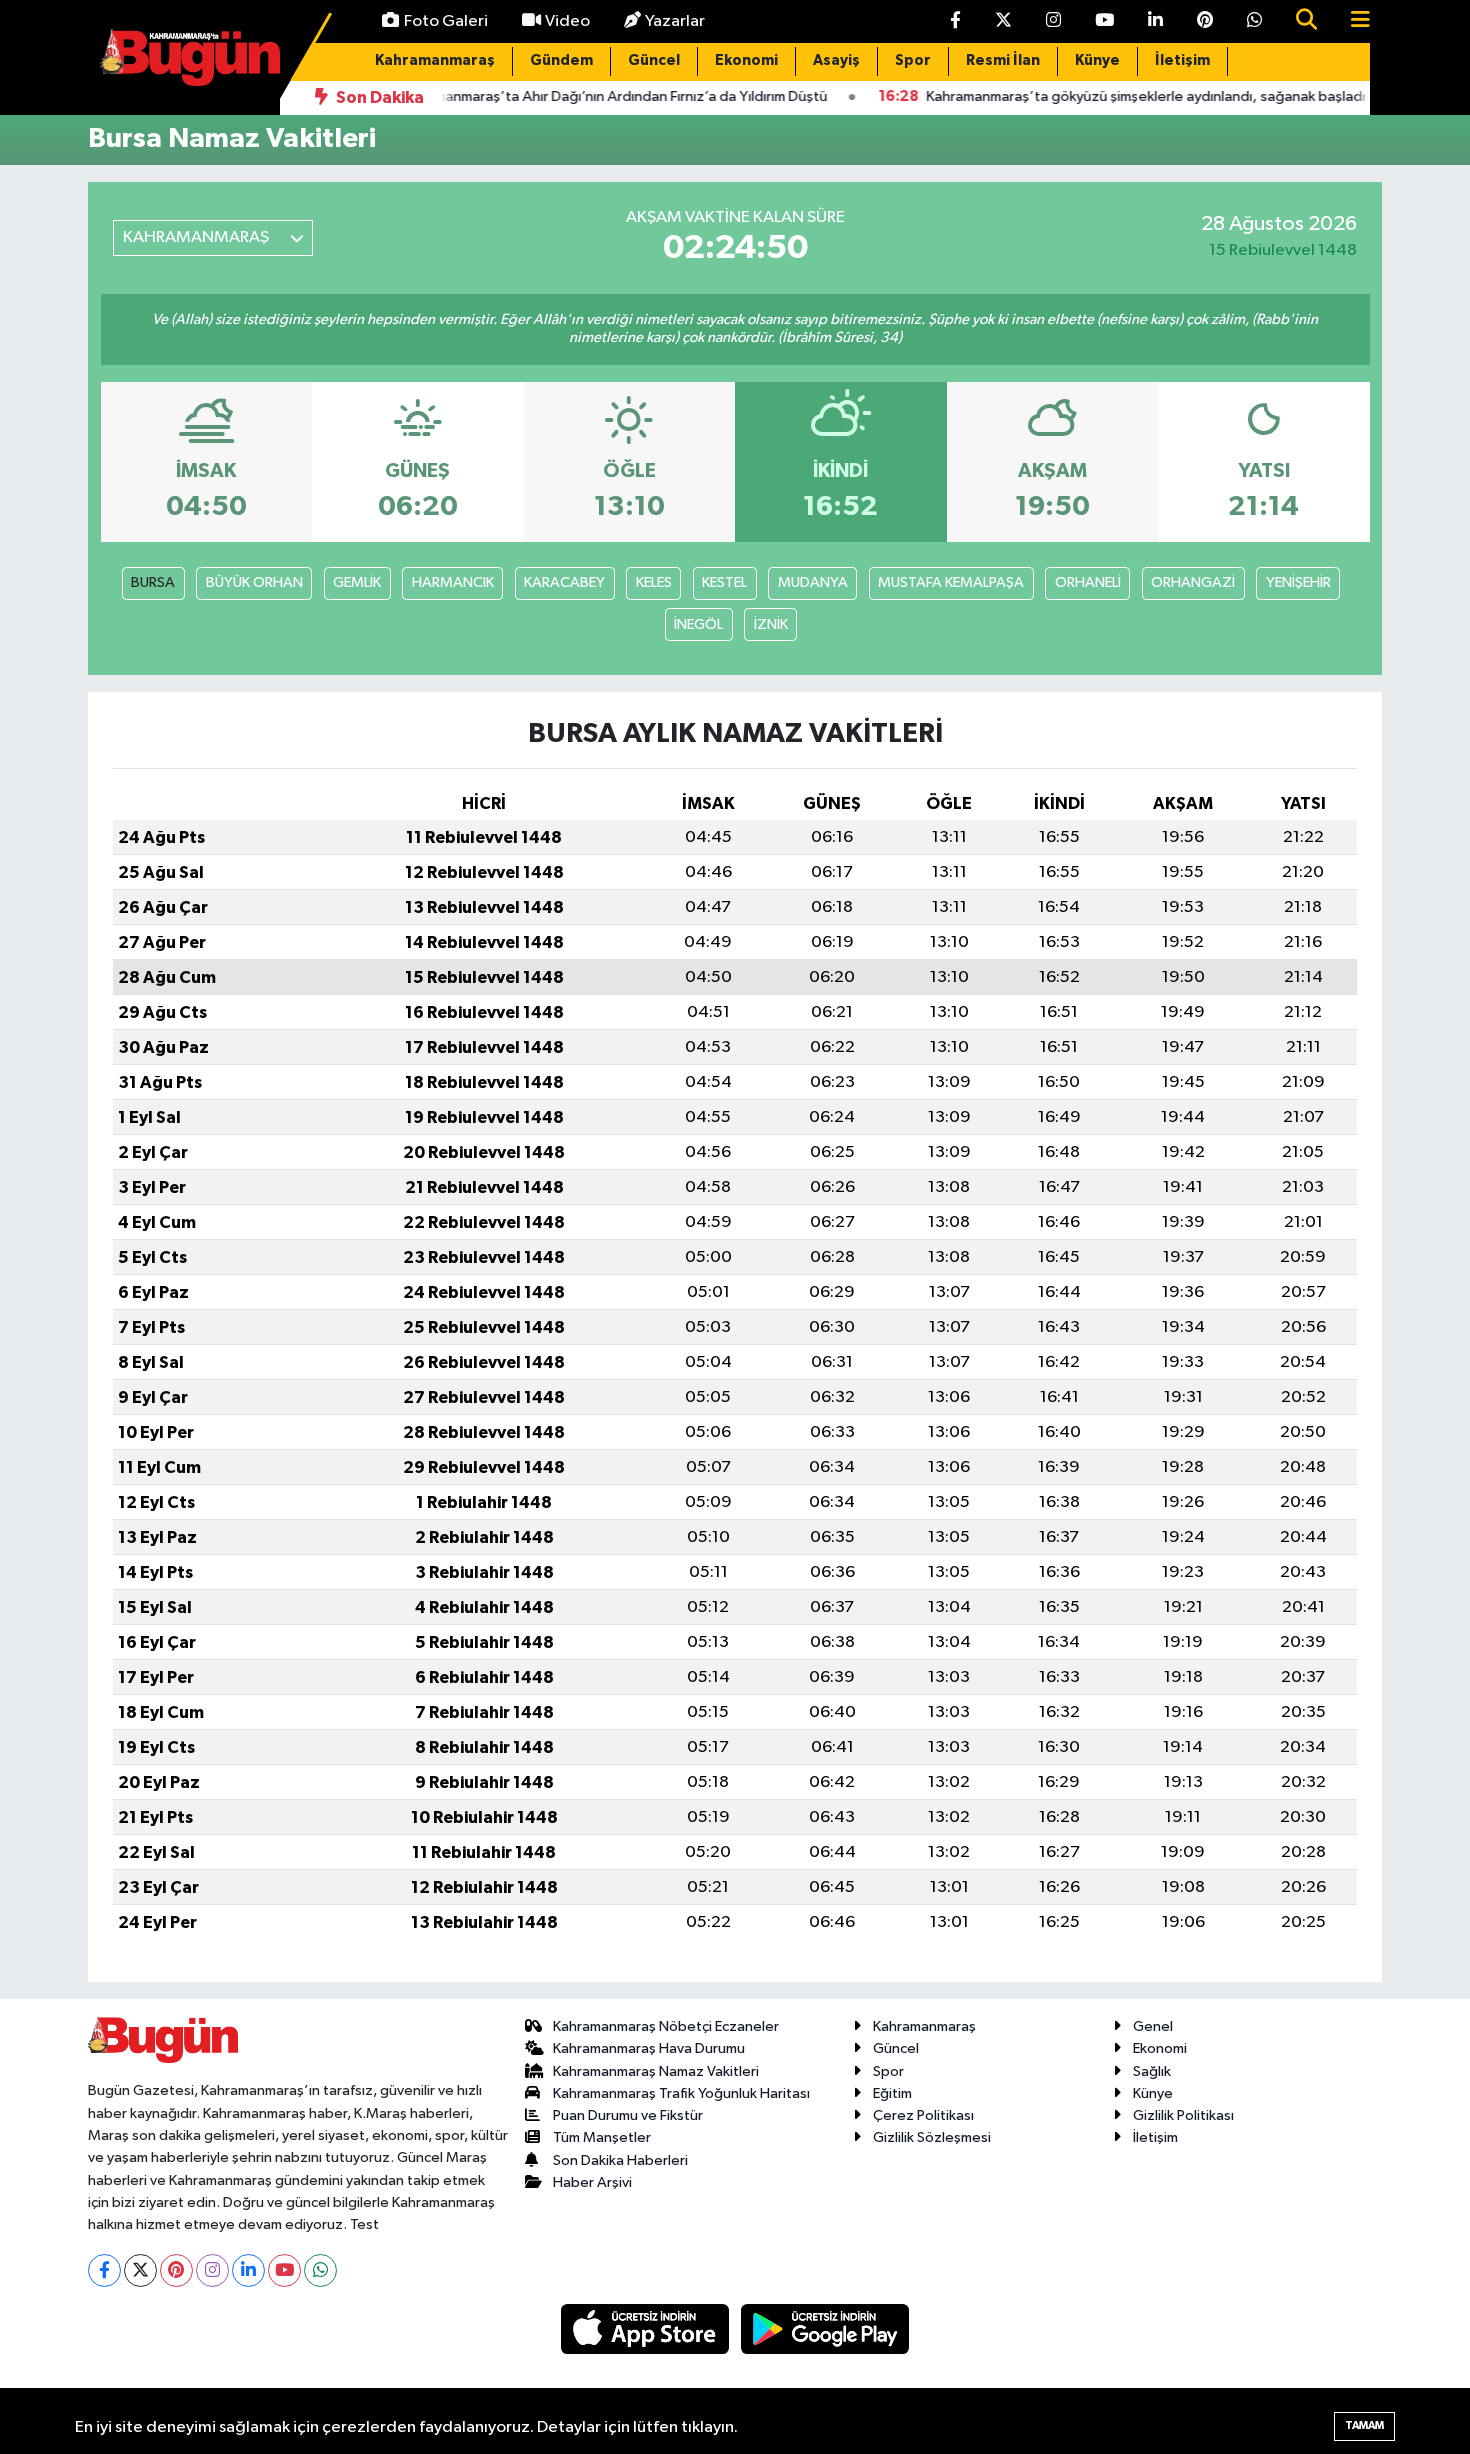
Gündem (561, 60)
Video (567, 21)
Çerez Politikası (923, 2115)
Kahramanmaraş (435, 60)
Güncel (654, 60)
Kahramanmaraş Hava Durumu (649, 2048)
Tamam (1364, 2425)
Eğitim (892, 2093)
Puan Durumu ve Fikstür (628, 2115)
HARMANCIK (453, 582)
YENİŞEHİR (1298, 582)
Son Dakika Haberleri (620, 2160)
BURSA (153, 582)
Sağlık (1152, 2071)
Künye (1097, 60)
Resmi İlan (1003, 60)
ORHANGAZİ (1193, 582)
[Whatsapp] (320, 2270)
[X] (140, 2270)
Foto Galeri (446, 21)
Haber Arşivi (592, 2182)
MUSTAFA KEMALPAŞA (951, 582)
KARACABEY (564, 582)
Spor (913, 60)
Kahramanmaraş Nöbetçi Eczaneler (666, 2026)
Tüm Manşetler (602, 2137)
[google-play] (825, 2328)
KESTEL (724, 582)
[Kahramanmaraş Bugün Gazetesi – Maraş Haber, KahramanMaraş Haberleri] (190, 56)
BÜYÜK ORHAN (254, 582)
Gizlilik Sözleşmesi (932, 2137)
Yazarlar (675, 21)
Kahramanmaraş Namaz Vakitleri (656, 2071)
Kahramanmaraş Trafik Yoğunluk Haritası (681, 2093)
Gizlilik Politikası (1183, 2115)
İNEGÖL (698, 624)
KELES (654, 582)
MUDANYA (813, 582)
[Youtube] (284, 2270)
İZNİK (771, 624)
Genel (1153, 2026)
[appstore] (647, 2328)
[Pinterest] (176, 2270)
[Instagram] (212, 2270)
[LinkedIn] (248, 2270)
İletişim (1182, 60)
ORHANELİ (1088, 582)
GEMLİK (357, 582)
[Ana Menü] (1352, 21)
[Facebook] (104, 2270)
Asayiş (836, 60)
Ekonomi (746, 60)
